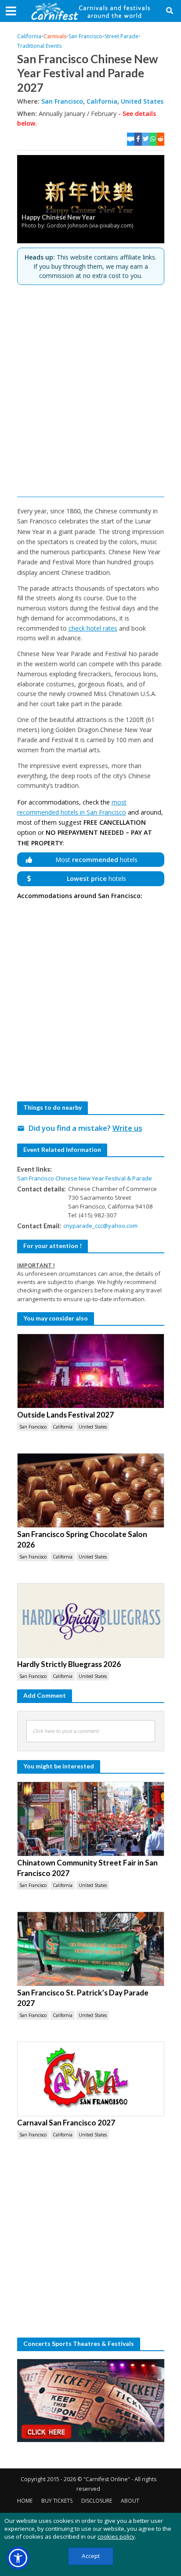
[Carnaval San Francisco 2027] (91, 2079)
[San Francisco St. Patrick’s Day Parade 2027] (91, 1949)
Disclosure (97, 2501)
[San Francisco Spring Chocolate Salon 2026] (91, 1490)
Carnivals (55, 36)
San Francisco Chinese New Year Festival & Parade (85, 1178)
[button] (18, 2558)
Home (25, 2501)
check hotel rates (93, 628)
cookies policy (116, 2536)
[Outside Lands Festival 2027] (91, 1371)
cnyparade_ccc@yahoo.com (100, 1226)
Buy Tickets (57, 2501)
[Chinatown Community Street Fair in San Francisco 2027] (91, 1819)
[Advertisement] (90, 391)
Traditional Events (39, 46)
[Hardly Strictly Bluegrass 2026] (91, 1620)
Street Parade (121, 36)
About (130, 2501)
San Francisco (85, 36)
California (29, 36)
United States (142, 101)
